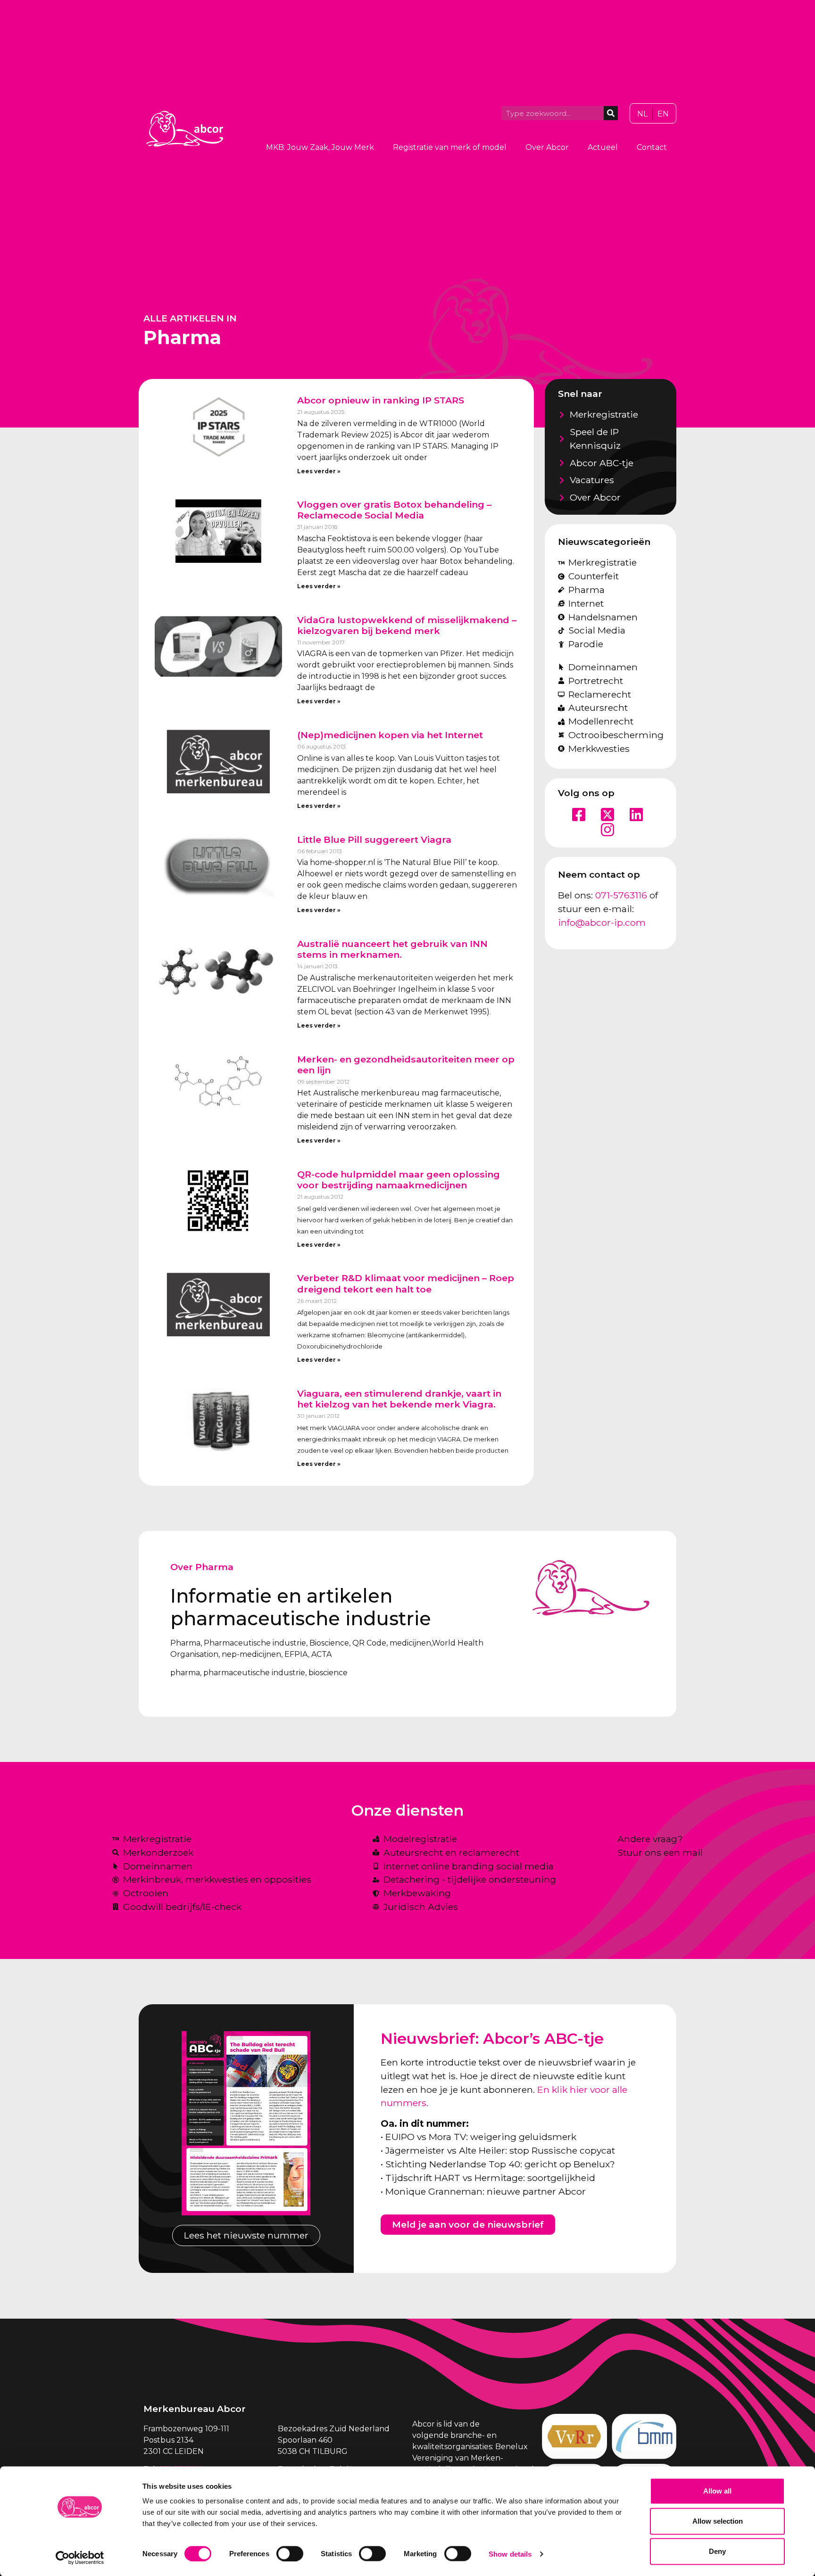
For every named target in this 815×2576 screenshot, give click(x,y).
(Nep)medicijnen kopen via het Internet (390, 735)
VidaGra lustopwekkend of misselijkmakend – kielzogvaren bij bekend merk (407, 625)
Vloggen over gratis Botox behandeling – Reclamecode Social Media (394, 510)
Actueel (603, 147)
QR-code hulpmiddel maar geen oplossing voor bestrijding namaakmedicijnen (399, 1180)
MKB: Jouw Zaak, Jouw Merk (320, 147)
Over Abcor (547, 147)
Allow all (717, 2491)
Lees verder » (319, 471)
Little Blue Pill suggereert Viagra (374, 839)
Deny (717, 2551)
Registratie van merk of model (450, 147)
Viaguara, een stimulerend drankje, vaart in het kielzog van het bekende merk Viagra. (399, 1399)
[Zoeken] (611, 113)
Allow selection (718, 2521)
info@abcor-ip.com (602, 922)
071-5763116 (621, 895)
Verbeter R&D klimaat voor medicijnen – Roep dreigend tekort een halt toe (406, 1283)
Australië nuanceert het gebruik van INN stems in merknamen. (392, 949)
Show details (510, 2554)
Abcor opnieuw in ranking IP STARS (381, 400)
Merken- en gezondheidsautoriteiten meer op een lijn (406, 1065)
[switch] (290, 2553)
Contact (652, 147)
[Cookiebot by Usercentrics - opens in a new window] (80, 2558)
